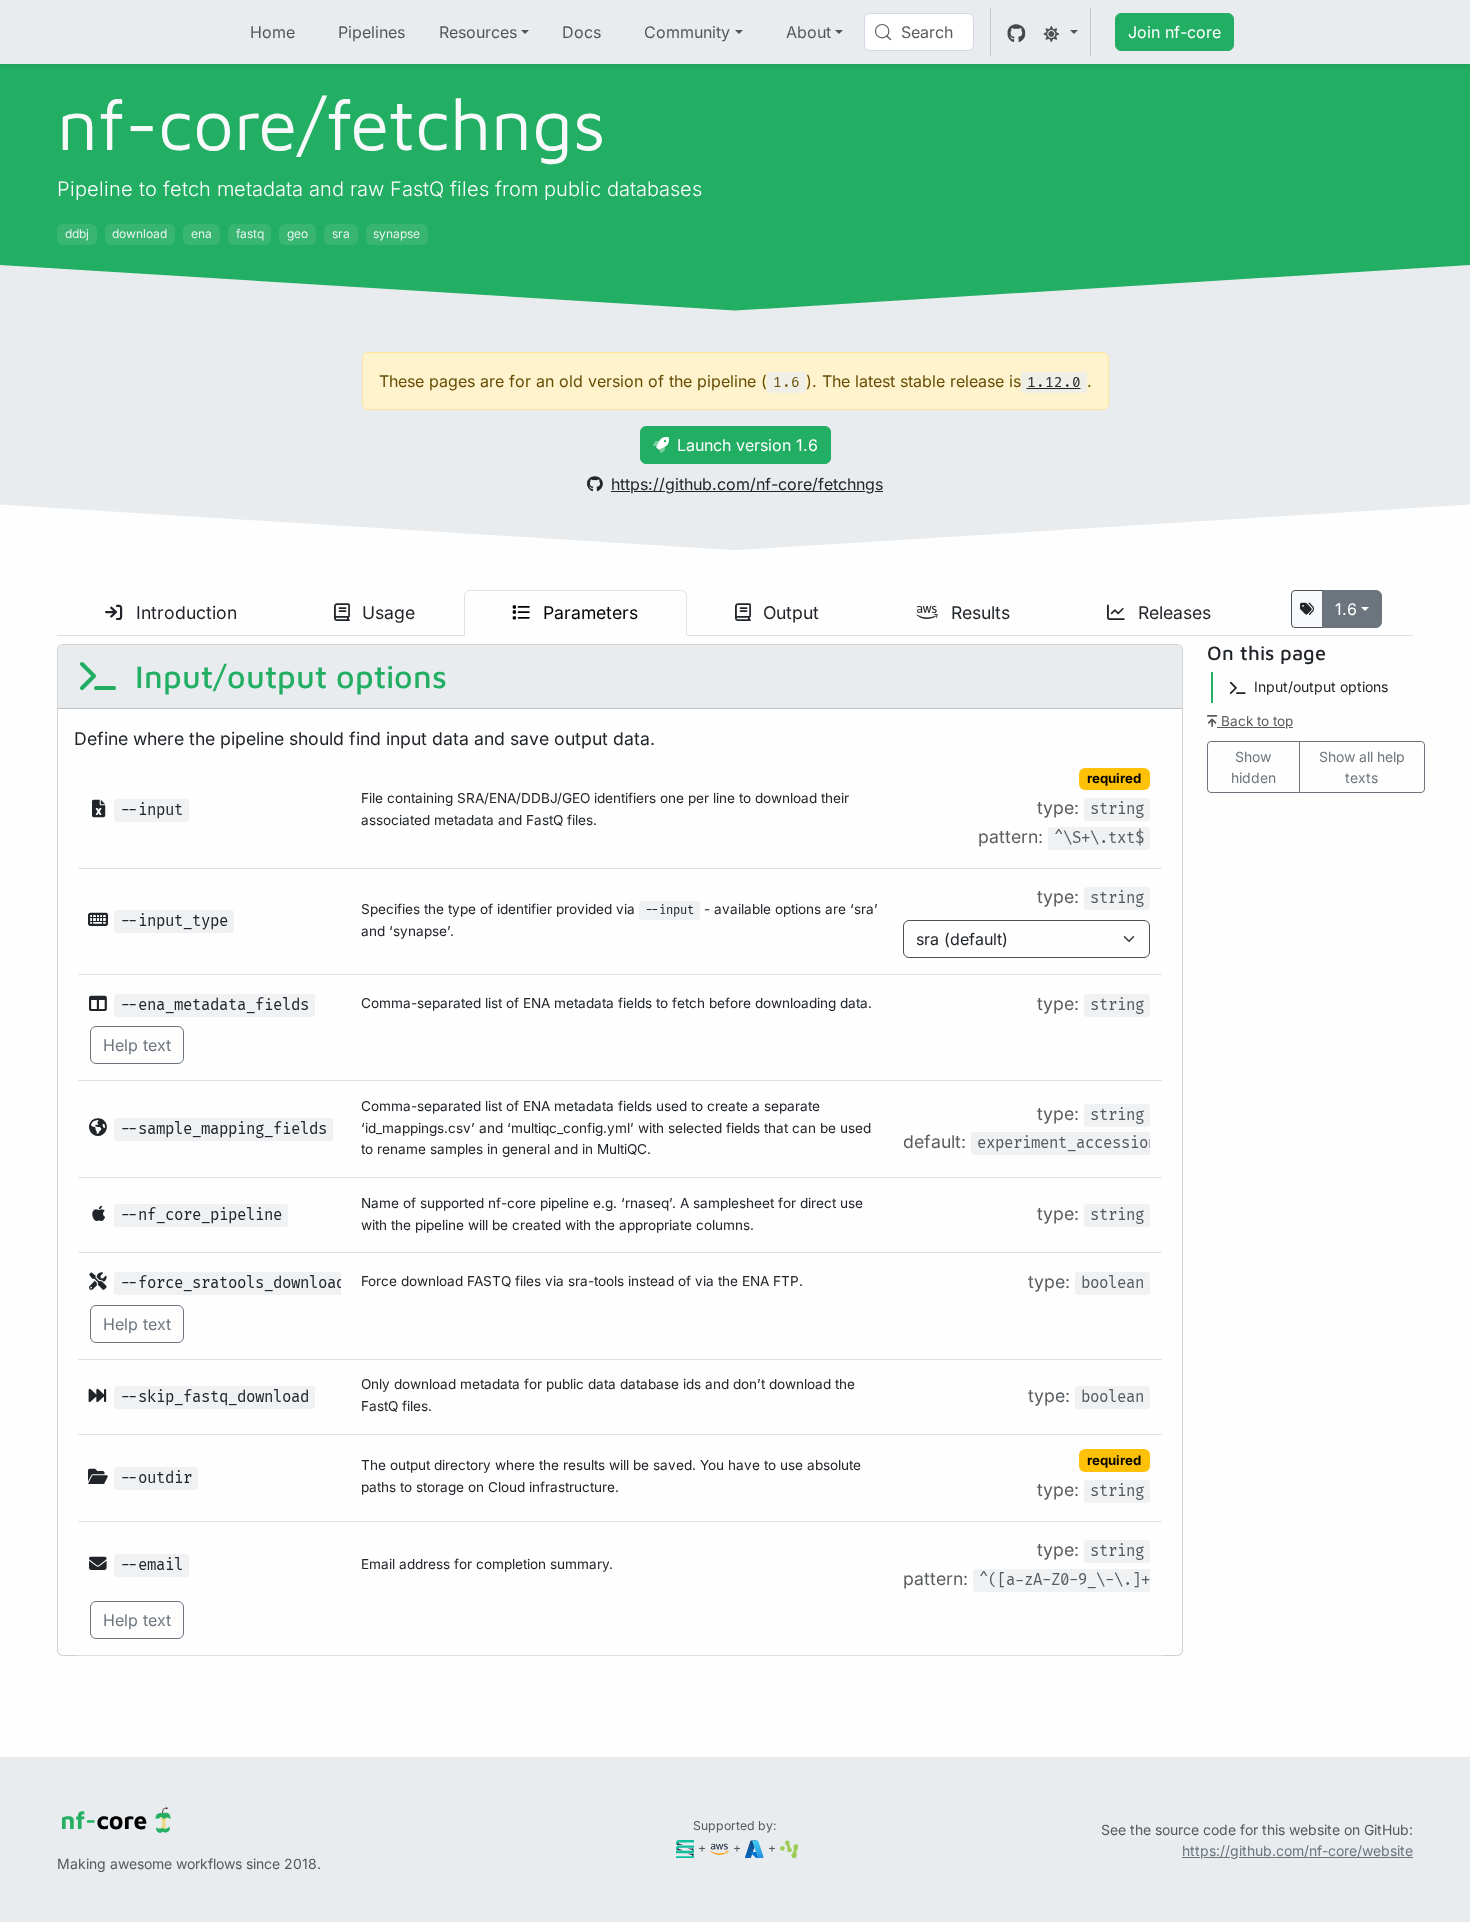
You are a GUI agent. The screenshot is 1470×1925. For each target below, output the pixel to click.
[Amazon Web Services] (719, 1847)
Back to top (1255, 721)
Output (788, 612)
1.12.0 (1054, 382)
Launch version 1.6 (747, 445)
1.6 (1346, 609)
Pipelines (371, 32)
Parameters (588, 612)
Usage (386, 612)
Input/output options (286, 676)
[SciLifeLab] (789, 1847)
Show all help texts (1362, 767)
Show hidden (1253, 767)
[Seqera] (685, 1847)
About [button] (808, 32)
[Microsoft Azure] (754, 1847)
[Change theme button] (1060, 32)
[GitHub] (1016, 32)
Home (272, 32)
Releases (1172, 612)
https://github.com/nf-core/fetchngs (747, 484)
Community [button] (687, 32)
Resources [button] (478, 32)
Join (1174, 32)
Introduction (184, 612)
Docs (581, 32)
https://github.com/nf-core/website (1297, 1850)
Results (978, 612)
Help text (137, 1045)
